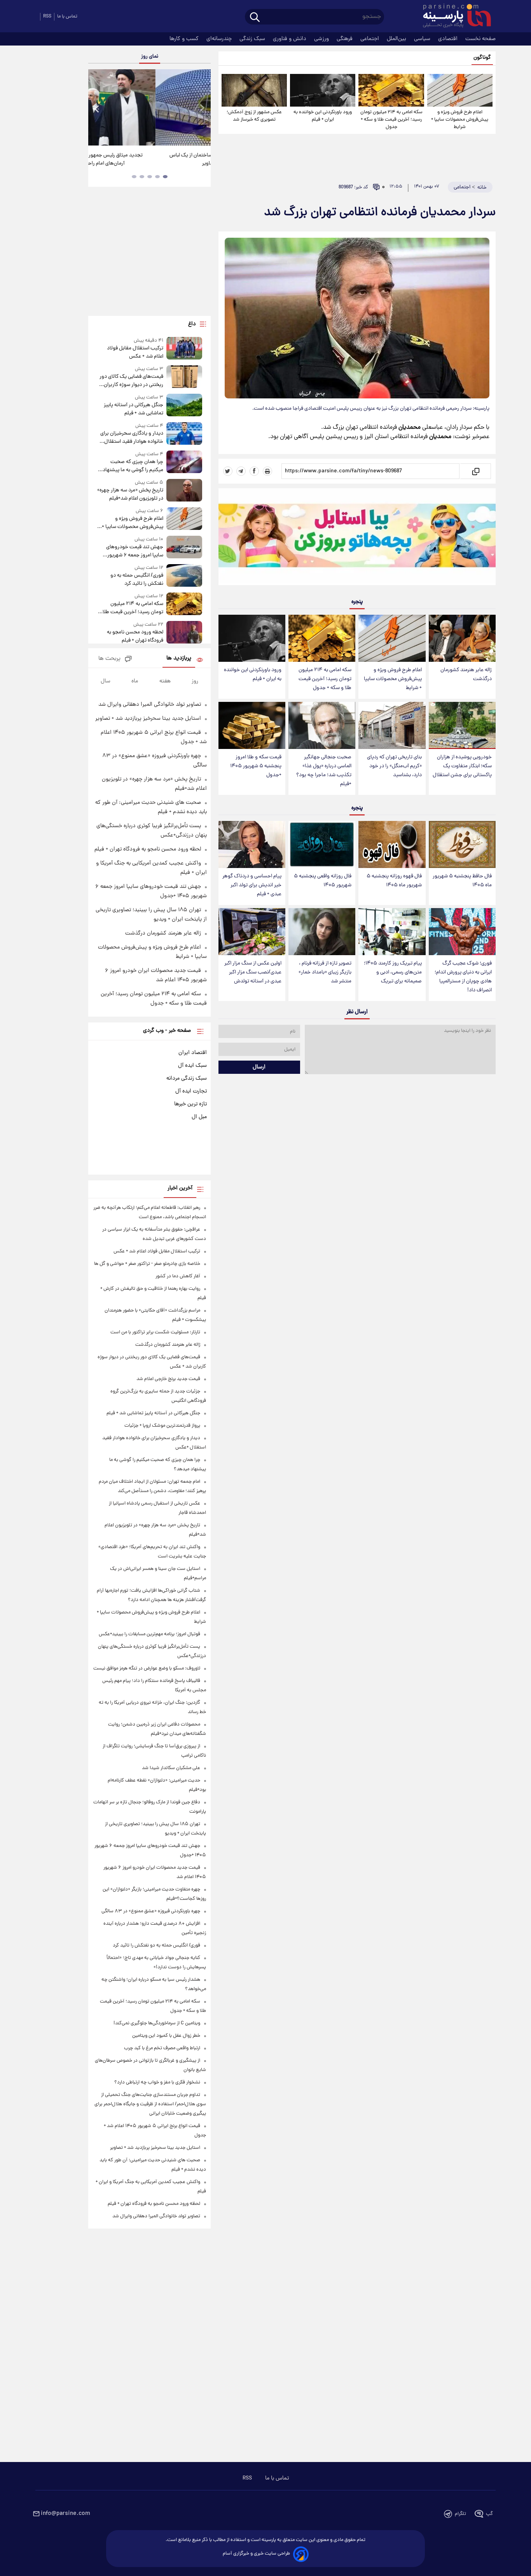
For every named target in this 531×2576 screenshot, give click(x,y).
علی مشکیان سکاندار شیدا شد (171, 1768)
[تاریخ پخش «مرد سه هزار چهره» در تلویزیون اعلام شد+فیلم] (184, 491)
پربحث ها (109, 659)
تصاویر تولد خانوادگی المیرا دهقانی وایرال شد (150, 705)
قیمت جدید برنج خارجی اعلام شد (168, 1379)
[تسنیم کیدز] (357, 538)
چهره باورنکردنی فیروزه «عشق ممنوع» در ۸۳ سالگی (151, 1911)
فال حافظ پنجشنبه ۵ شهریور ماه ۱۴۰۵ (462, 881)
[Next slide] (202, 108)
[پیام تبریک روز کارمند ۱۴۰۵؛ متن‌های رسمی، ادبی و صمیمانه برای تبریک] (392, 932)
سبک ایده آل (192, 1066)
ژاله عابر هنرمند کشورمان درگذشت (466, 675)
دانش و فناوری (290, 39)
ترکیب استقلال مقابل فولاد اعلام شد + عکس (135, 352)
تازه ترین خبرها (190, 1104)
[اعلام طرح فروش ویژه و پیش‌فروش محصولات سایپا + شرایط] (460, 90)
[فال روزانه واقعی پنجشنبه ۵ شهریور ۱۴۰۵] (322, 844)
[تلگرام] (241, 471)
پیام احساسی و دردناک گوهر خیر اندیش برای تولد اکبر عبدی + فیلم (252, 885)
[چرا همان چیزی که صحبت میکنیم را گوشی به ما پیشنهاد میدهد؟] (184, 462)
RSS (47, 17)
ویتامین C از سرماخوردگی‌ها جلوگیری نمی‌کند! (157, 2023)
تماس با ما (67, 17)
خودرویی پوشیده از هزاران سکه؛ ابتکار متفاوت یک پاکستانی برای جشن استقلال (462, 766)
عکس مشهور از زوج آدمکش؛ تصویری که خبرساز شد (254, 116)
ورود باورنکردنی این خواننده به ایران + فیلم (323, 116)
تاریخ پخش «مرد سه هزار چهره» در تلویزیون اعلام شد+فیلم (130, 495)
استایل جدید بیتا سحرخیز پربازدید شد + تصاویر (148, 719)
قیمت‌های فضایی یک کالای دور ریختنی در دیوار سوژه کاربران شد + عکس (131, 381)
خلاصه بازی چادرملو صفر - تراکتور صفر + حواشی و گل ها (147, 1264)
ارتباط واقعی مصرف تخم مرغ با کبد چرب (162, 2048)
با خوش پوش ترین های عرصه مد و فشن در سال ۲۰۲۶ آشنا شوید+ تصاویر (147, 160)
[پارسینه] (453, 17)
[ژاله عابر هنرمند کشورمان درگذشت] (462, 638)
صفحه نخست (480, 39)
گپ (489, 2514)
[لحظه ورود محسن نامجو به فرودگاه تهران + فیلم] (184, 633)
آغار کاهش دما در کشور (178, 1276)
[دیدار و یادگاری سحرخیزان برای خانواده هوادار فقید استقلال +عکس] (184, 434)
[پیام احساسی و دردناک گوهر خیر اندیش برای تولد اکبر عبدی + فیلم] (252, 844)
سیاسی (423, 39)
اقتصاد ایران (193, 1053)
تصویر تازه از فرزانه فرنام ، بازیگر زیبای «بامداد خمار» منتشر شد (325, 972)
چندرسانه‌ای (220, 39)
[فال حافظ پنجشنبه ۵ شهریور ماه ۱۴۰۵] (462, 844)
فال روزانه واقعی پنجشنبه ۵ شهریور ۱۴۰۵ (323, 881)
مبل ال (199, 1117)
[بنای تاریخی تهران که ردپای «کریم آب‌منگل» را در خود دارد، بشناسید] (392, 725)
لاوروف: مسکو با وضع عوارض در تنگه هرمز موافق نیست (147, 1669)
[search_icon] (255, 18)
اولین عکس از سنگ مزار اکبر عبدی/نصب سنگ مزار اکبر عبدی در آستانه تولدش (253, 972)
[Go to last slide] (97, 108)
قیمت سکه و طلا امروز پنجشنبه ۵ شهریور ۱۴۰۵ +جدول (256, 766)
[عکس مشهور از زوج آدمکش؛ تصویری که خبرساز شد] (254, 90)
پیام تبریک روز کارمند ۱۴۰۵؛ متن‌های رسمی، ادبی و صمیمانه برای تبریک (393, 972)
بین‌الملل (397, 39)
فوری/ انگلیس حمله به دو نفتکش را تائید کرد (137, 580)
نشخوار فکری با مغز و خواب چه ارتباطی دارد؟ (157, 2082)
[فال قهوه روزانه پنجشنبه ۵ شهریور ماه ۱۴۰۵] (392, 844)
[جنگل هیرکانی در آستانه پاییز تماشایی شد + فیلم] (184, 406)
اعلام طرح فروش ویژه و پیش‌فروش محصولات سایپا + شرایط (460, 120)
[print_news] (267, 471)
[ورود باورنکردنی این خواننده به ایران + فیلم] (323, 90)
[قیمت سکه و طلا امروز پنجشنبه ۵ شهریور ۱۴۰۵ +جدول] (252, 725)
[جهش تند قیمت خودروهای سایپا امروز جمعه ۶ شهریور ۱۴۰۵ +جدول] (184, 548)
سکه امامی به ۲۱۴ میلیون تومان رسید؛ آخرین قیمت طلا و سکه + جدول (391, 120)
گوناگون (482, 58)
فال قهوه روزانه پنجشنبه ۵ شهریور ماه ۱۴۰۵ (394, 881)
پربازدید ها (179, 658)
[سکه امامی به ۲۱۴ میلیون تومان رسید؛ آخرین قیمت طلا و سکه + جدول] (391, 90)
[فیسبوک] (254, 471)
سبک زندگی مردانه (187, 1078)
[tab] (165, 177)
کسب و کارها (185, 39)
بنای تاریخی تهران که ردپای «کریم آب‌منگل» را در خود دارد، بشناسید (394, 766)
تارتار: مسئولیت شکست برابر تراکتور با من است (155, 1332)
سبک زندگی (253, 39)
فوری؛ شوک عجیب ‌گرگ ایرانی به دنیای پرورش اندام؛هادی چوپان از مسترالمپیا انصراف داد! (463, 977)
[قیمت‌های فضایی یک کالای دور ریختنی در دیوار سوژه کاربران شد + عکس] (184, 377)
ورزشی (322, 39)
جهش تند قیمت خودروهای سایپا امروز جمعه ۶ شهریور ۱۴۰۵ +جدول (134, 551)
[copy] (475, 471)
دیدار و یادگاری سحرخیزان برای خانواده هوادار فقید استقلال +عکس (132, 438)
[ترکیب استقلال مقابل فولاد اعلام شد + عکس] (184, 349)
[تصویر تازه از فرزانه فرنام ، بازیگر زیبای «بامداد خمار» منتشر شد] (322, 932)
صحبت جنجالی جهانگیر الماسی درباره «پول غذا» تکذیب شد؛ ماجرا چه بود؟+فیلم (324, 771)
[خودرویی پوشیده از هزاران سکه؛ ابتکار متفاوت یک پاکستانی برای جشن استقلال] (462, 725)
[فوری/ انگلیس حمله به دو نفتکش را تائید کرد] (184, 576)
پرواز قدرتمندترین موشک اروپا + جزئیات (162, 1426)
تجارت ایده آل (191, 1091)
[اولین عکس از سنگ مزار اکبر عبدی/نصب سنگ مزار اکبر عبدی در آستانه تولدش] (252, 932)
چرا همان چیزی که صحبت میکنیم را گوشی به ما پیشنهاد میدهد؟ (133, 466)
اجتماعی (370, 39)
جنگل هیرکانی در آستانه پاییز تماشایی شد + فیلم (133, 409)
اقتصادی (449, 39)
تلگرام (460, 2514)
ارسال (259, 1067)
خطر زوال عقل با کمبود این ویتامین (166, 2036)
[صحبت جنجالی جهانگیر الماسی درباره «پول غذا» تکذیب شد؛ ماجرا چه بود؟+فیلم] (322, 725)
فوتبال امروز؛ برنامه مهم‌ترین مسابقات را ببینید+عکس (149, 1634)
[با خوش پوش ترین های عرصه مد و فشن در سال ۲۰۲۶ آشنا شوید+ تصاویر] (149, 107)
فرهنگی (345, 39)
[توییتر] (228, 471)
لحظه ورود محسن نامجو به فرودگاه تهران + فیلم (135, 637)
